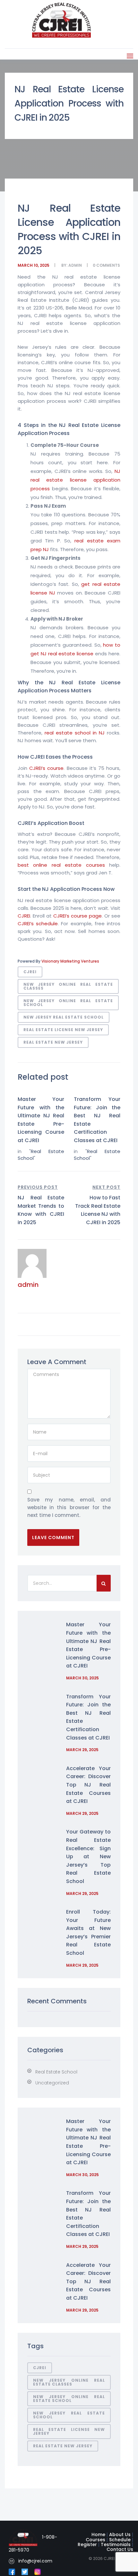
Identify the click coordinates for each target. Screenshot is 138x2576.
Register (87, 2544)
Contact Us (120, 2549)
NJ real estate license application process (75, 480)
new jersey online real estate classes (68, 986)
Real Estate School (56, 2072)
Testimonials (116, 2544)
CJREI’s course (46, 768)
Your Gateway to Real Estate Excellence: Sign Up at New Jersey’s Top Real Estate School (88, 1856)
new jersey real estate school (64, 1017)
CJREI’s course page (78, 916)
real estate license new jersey (63, 1030)
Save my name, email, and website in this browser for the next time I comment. (69, 1507)
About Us (120, 2534)
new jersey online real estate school (68, 1003)
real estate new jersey (53, 1042)
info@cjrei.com (35, 2561)
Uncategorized (52, 2083)
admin (75, 265)
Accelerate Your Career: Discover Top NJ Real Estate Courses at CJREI (88, 1785)
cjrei (30, 972)
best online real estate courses (61, 865)
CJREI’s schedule (38, 923)
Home (98, 2534)
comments (108, 265)
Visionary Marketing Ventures (70, 961)
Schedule (120, 2540)
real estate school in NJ (75, 733)
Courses (95, 2540)
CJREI (24, 916)
